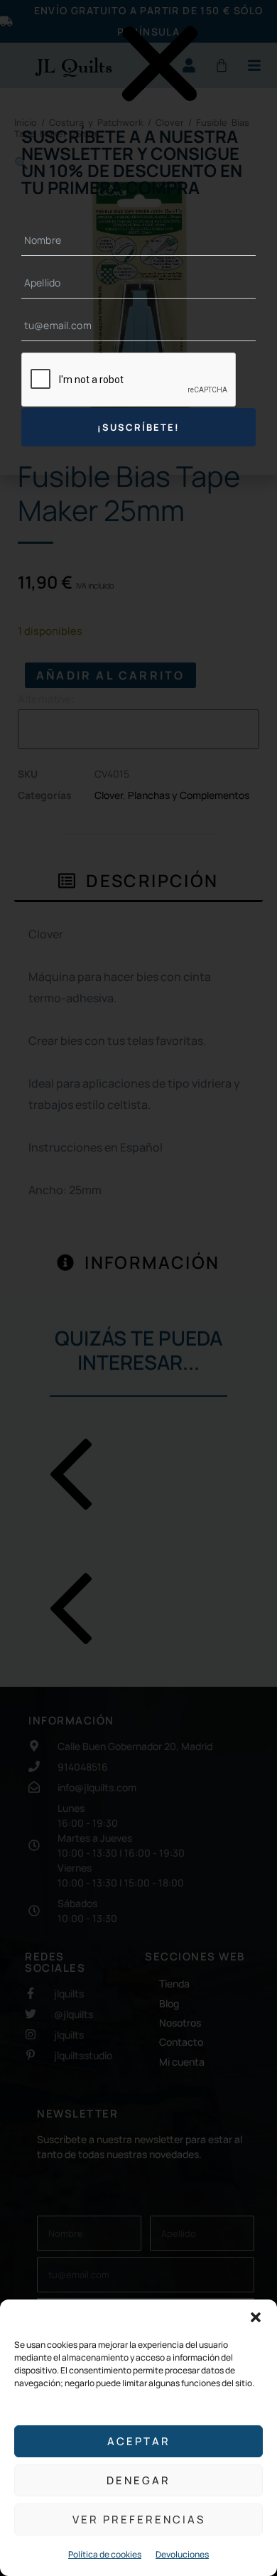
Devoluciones (182, 2554)
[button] (256, 2317)
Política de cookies (105, 2554)
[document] (138, 1288)
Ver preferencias (139, 2519)
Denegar (138, 2480)
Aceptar (139, 2441)
